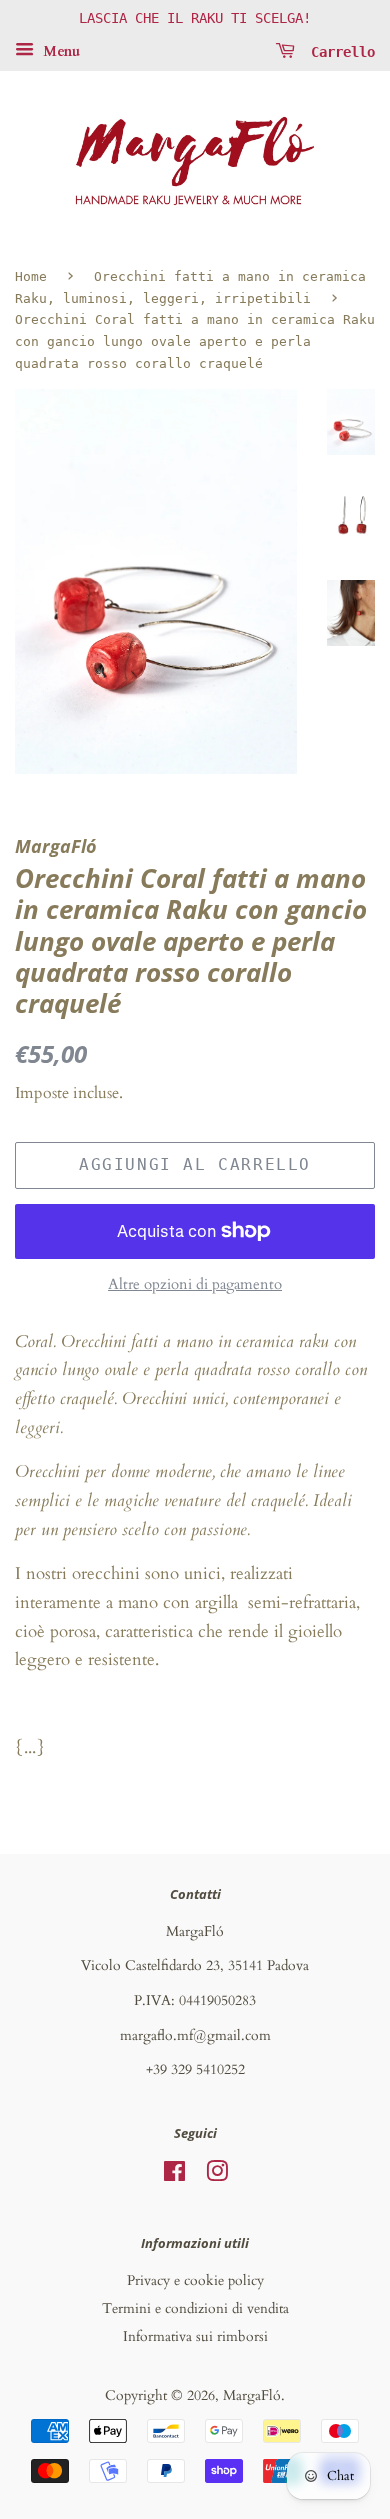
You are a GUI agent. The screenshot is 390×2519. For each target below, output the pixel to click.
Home (31, 276)
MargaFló (252, 2395)
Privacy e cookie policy (195, 2280)
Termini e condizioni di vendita (195, 2308)
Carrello (339, 51)
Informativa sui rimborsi (195, 2336)
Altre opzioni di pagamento (195, 1284)
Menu (59, 51)
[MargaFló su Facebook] (174, 2175)
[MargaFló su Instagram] (217, 2175)
